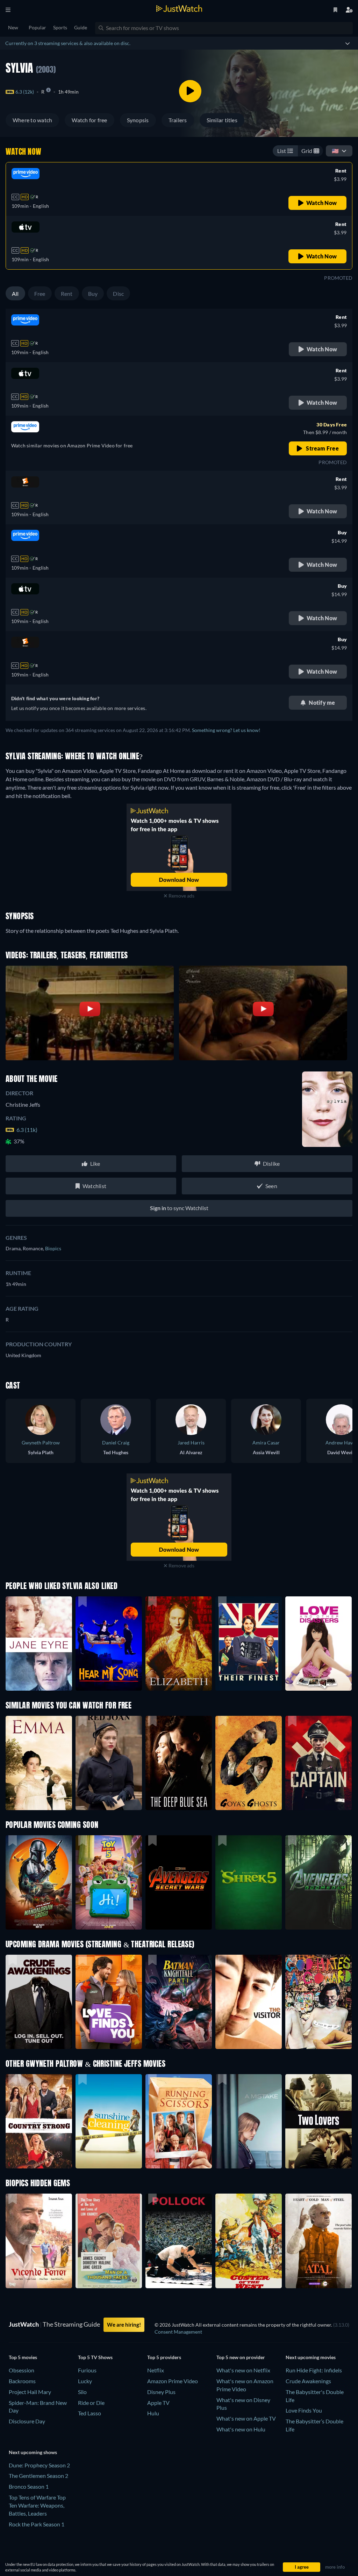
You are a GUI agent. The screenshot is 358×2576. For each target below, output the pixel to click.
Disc (118, 294)
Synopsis (138, 120)
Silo (82, 2392)
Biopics (53, 1248)
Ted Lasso (89, 2413)
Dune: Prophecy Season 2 (39, 2465)
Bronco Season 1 (29, 2486)
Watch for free (89, 120)
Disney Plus (161, 2392)
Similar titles (222, 120)
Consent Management (178, 2332)
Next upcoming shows (33, 2452)
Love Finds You (304, 2410)
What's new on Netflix (243, 2370)
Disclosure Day (27, 2421)
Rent (67, 294)
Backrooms (22, 2381)
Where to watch (32, 120)
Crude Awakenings (308, 2381)
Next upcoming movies (311, 2357)
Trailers (178, 120)
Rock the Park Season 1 (37, 2524)
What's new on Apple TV (246, 2418)
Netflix (156, 2370)
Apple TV (158, 2403)
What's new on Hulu (241, 2429)
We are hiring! (124, 2325)
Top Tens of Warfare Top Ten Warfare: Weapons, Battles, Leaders (37, 2505)
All (15, 294)
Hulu (153, 2413)
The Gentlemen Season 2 (38, 2476)
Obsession (22, 2370)
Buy (93, 294)
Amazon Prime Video (173, 2381)
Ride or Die (91, 2403)
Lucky (85, 2381)
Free (40, 294)
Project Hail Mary (30, 2392)
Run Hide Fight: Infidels (314, 2370)
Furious (87, 2370)
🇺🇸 (335, 151)
